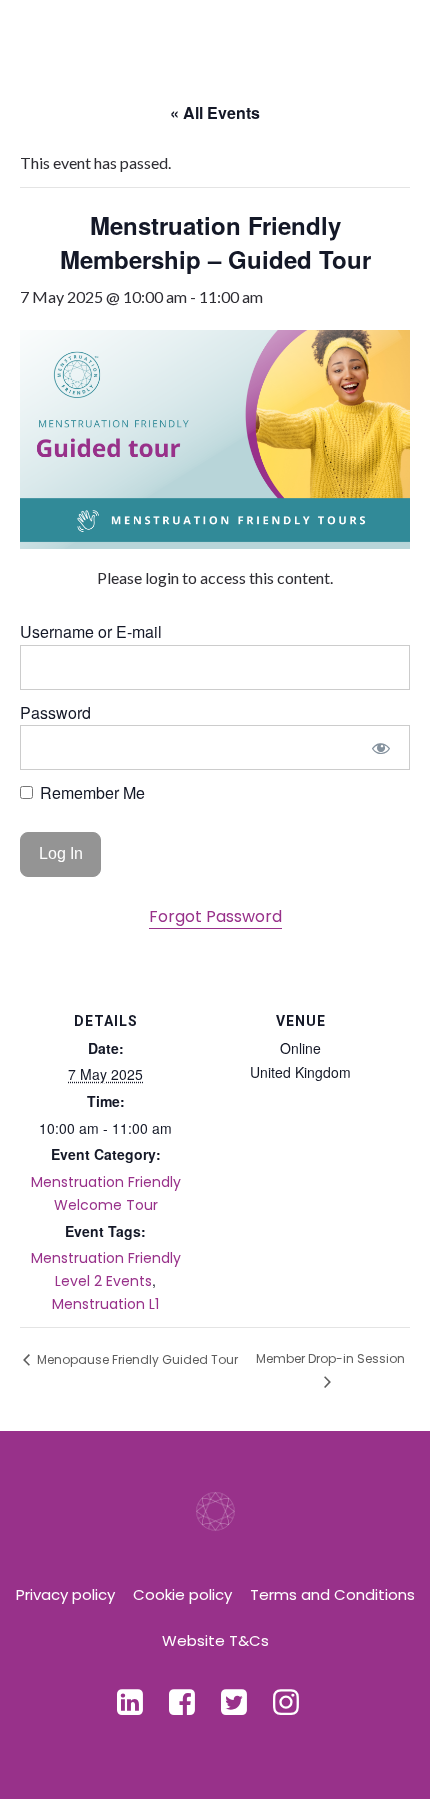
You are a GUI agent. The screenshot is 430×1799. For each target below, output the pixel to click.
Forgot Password (215, 916)
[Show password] (381, 747)
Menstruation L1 (105, 1304)
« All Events (215, 112)
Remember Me (90, 792)
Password (55, 712)
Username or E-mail (91, 631)
